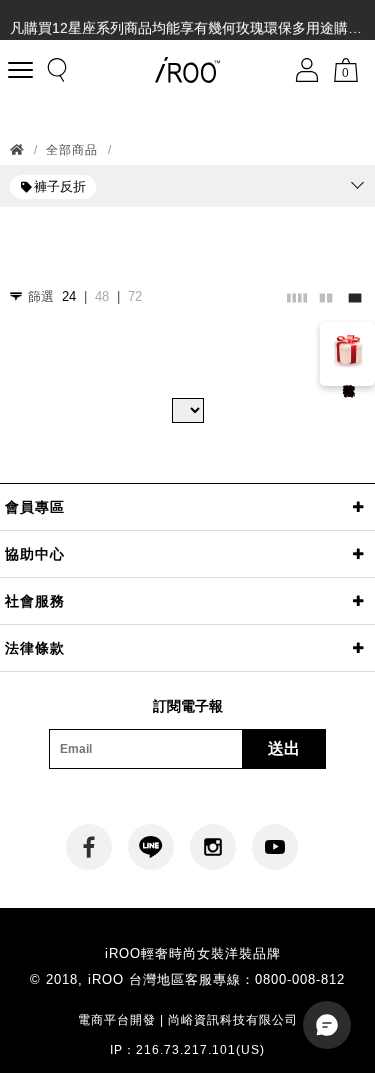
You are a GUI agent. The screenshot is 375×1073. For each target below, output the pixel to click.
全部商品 (72, 150)
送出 (284, 748)
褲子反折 (60, 186)
